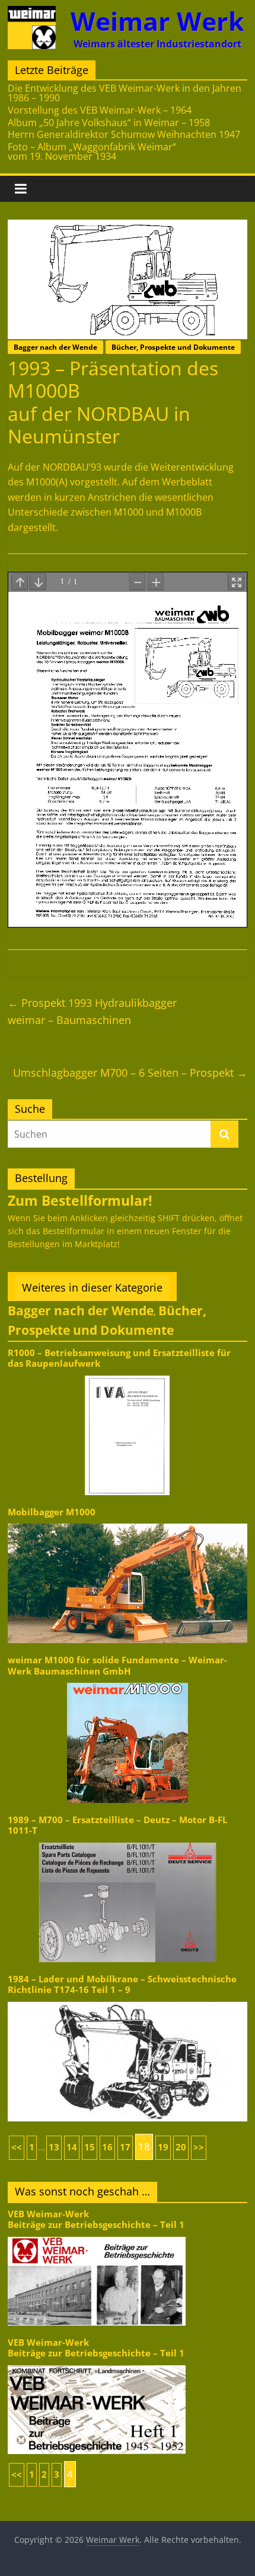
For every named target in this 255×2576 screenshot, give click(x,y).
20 (181, 2147)
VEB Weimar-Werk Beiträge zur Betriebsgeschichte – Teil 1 (96, 2219)
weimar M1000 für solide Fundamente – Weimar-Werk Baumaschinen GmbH (117, 1665)
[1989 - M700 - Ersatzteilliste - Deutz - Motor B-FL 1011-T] (128, 1842)
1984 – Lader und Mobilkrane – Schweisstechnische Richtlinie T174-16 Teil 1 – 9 (122, 1984)
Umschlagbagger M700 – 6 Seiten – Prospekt (130, 1073)
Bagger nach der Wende (55, 347)
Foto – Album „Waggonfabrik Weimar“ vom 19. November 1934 (92, 152)
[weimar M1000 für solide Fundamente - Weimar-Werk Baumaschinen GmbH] (128, 1682)
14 (72, 2147)
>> (199, 2147)
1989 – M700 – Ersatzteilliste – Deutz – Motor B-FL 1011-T (117, 1825)
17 (125, 2147)
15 (90, 2147)
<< (17, 2147)
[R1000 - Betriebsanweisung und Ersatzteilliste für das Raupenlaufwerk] (128, 1375)
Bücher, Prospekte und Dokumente (173, 347)
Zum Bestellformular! (80, 1200)
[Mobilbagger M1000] (128, 1523)
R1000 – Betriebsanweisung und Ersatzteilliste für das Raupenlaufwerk (119, 1358)
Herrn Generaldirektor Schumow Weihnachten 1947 (124, 134)
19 (163, 2147)
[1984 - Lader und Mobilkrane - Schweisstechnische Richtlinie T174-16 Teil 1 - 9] (128, 2001)
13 (54, 2147)
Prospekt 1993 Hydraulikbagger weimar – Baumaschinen (92, 1011)
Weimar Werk (157, 21)
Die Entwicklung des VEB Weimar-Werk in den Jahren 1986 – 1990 (125, 93)
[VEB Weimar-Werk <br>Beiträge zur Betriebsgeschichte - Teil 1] (97, 2236)
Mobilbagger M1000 (52, 1512)
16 (107, 2147)
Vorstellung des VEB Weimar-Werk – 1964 (100, 110)
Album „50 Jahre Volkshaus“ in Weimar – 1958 (109, 123)
